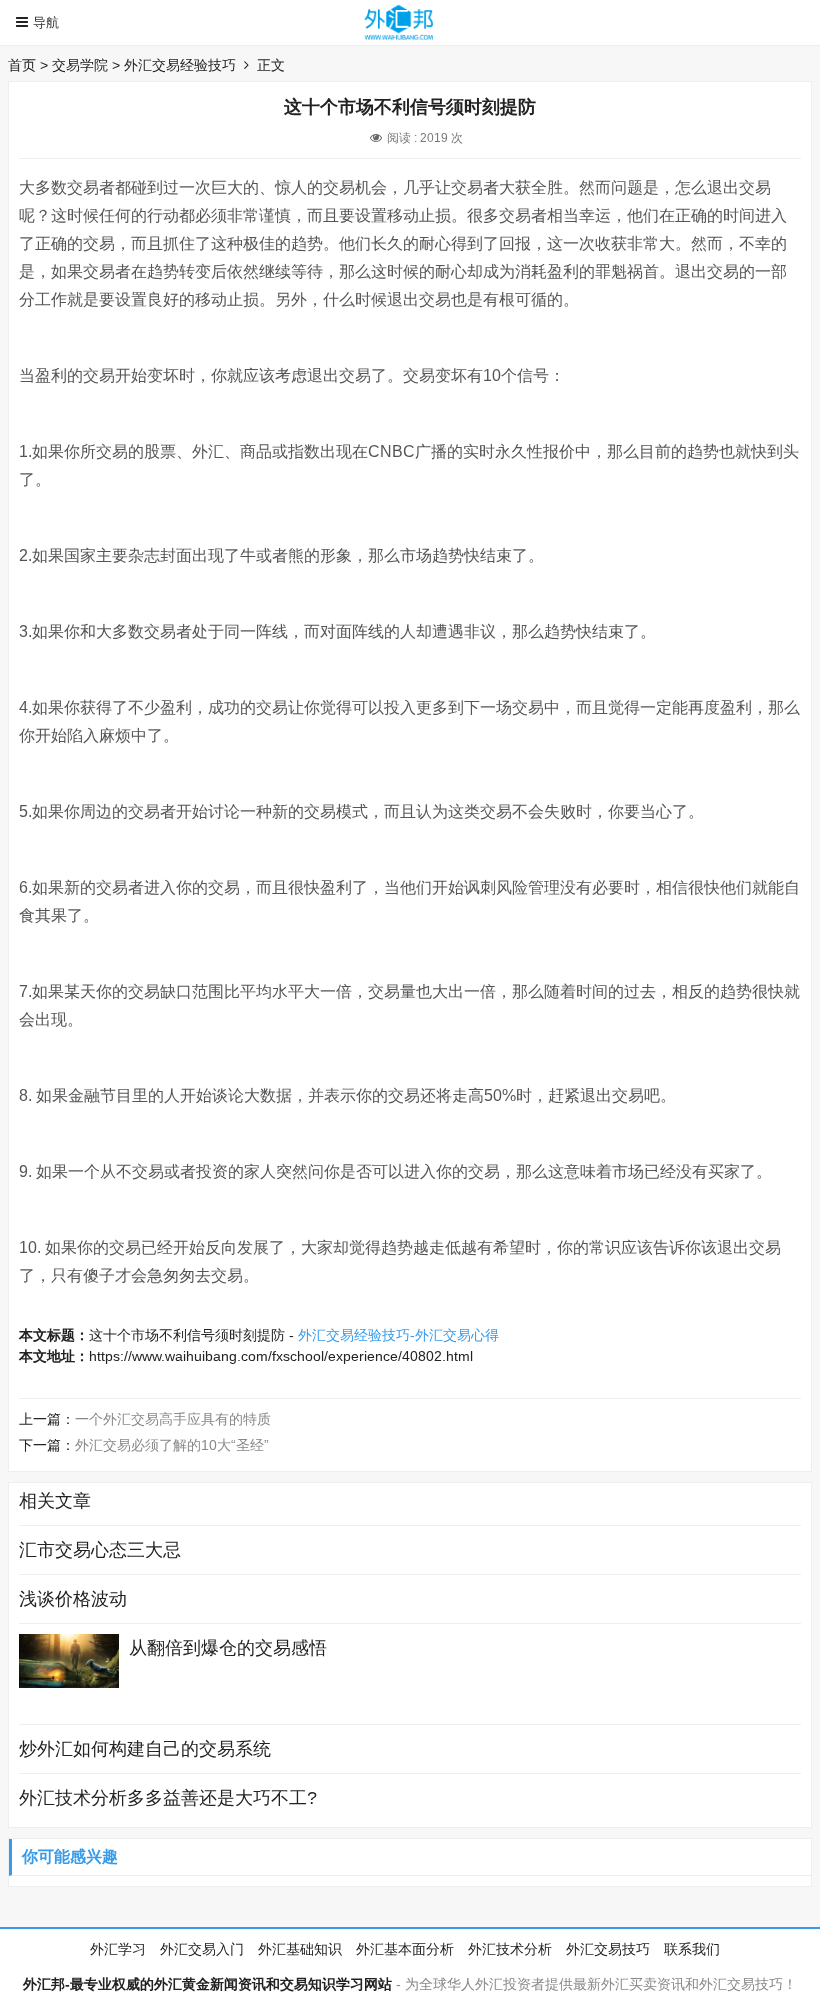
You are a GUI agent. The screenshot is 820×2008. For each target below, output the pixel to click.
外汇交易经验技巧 (180, 65)
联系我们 (692, 1949)
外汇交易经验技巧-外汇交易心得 (398, 1335)
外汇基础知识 (300, 1949)
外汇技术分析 (510, 1949)
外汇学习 (118, 1949)
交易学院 (80, 65)
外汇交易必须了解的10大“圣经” (172, 1445)
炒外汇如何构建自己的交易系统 (145, 1749)
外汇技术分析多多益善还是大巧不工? (168, 1798)
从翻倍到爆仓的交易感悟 (228, 1648)
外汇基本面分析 (405, 1949)
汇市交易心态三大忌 (100, 1550)
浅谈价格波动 (73, 1599)
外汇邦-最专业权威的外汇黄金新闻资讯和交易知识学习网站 (207, 1984)
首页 (22, 65)
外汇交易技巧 (608, 1949)
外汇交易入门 (202, 1949)
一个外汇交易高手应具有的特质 (173, 1419)
